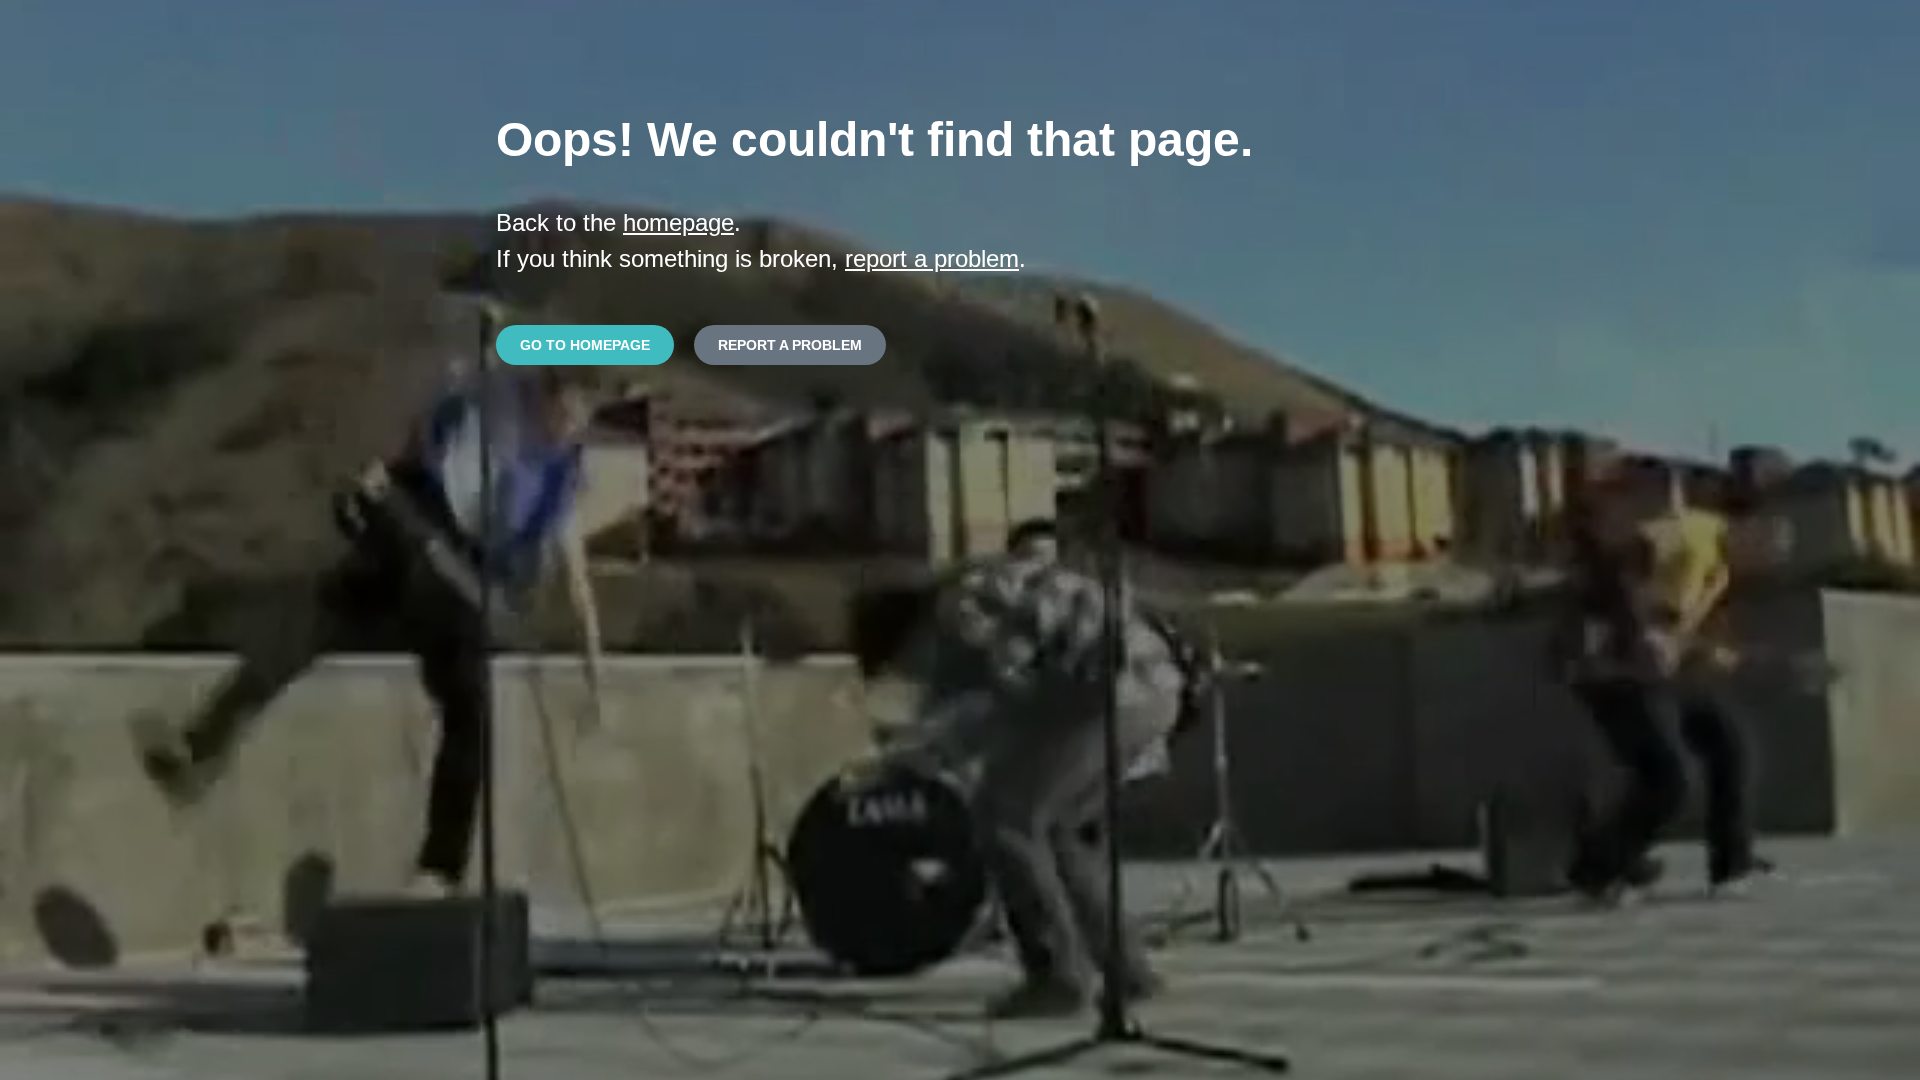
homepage (678, 222)
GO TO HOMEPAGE (585, 345)
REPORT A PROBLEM (790, 345)
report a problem (932, 258)
